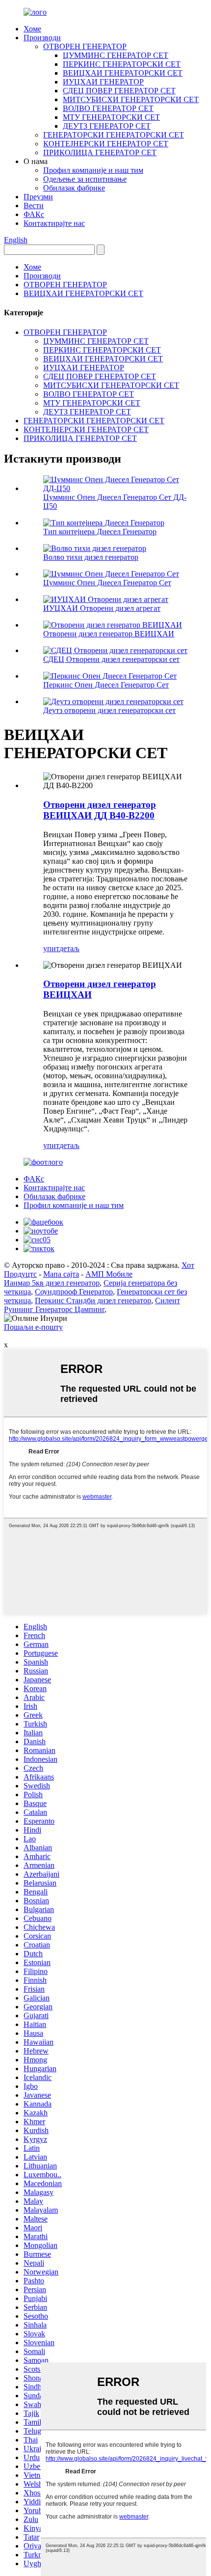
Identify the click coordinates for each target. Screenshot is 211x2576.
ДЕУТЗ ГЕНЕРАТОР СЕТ (107, 126)
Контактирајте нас (54, 223)
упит (51, 948)
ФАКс (34, 214)
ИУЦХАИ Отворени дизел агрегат (102, 608)
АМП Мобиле (109, 1274)
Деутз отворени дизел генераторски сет (109, 710)
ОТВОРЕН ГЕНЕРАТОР (85, 46)
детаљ (69, 948)
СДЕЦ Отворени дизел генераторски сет (111, 659)
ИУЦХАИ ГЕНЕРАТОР (103, 82)
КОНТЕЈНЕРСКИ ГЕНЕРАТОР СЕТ (106, 144)
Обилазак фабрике (74, 188)
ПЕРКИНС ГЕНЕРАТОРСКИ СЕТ (122, 64)
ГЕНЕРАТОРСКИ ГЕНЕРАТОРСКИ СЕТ (114, 135)
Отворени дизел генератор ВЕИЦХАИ (109, 634)
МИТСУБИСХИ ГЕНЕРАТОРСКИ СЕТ (131, 99)
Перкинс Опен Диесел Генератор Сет (106, 685)
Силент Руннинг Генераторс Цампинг (92, 1305)
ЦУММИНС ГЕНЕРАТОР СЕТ (116, 55)
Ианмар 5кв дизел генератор (52, 1283)
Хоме (32, 29)
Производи (42, 38)
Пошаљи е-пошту (33, 1327)
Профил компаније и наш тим (93, 170)
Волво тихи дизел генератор (91, 557)
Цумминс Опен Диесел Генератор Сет (107, 583)
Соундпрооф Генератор (74, 1292)
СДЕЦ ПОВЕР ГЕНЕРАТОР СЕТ (119, 91)
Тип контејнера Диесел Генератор (100, 532)
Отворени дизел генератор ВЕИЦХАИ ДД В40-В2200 (100, 810)
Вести (34, 206)
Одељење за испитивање (85, 179)
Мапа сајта (61, 1274)
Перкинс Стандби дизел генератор (93, 1301)
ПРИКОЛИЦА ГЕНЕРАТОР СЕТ (100, 152)
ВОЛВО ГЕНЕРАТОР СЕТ (108, 108)
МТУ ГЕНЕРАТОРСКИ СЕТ (111, 117)
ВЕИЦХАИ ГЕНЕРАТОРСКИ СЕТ (123, 73)
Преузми (38, 197)
